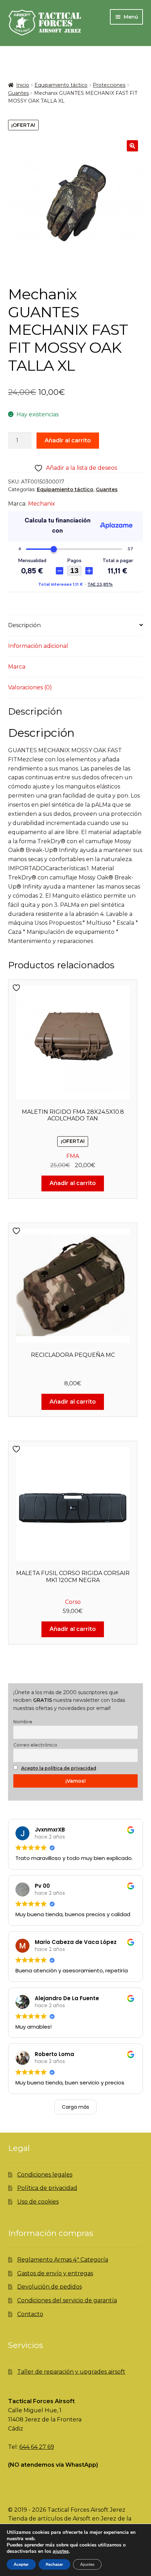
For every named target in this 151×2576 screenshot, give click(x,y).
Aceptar (21, 2564)
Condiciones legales (45, 2175)
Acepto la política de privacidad (59, 1768)
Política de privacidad (47, 2188)
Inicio (23, 85)
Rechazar (54, 2564)
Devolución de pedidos (50, 2287)
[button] (132, 146)
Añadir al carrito (68, 440)
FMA (73, 1156)
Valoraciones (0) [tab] (30, 687)
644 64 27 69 (37, 2447)
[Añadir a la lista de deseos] (17, 988)
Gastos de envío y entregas (55, 2273)
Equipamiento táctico (61, 85)
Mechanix (42, 504)
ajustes (61, 2551)
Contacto (30, 2314)
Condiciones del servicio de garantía (67, 2300)
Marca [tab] (17, 667)
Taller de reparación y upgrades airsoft (71, 2372)
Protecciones (109, 85)
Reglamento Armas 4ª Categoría (63, 2260)
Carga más (75, 2107)
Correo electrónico (35, 1745)
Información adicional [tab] (38, 646)
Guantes (18, 93)
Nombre (23, 1722)
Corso (73, 1602)
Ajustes (87, 2564)
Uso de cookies (38, 2202)
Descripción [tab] (24, 625)
